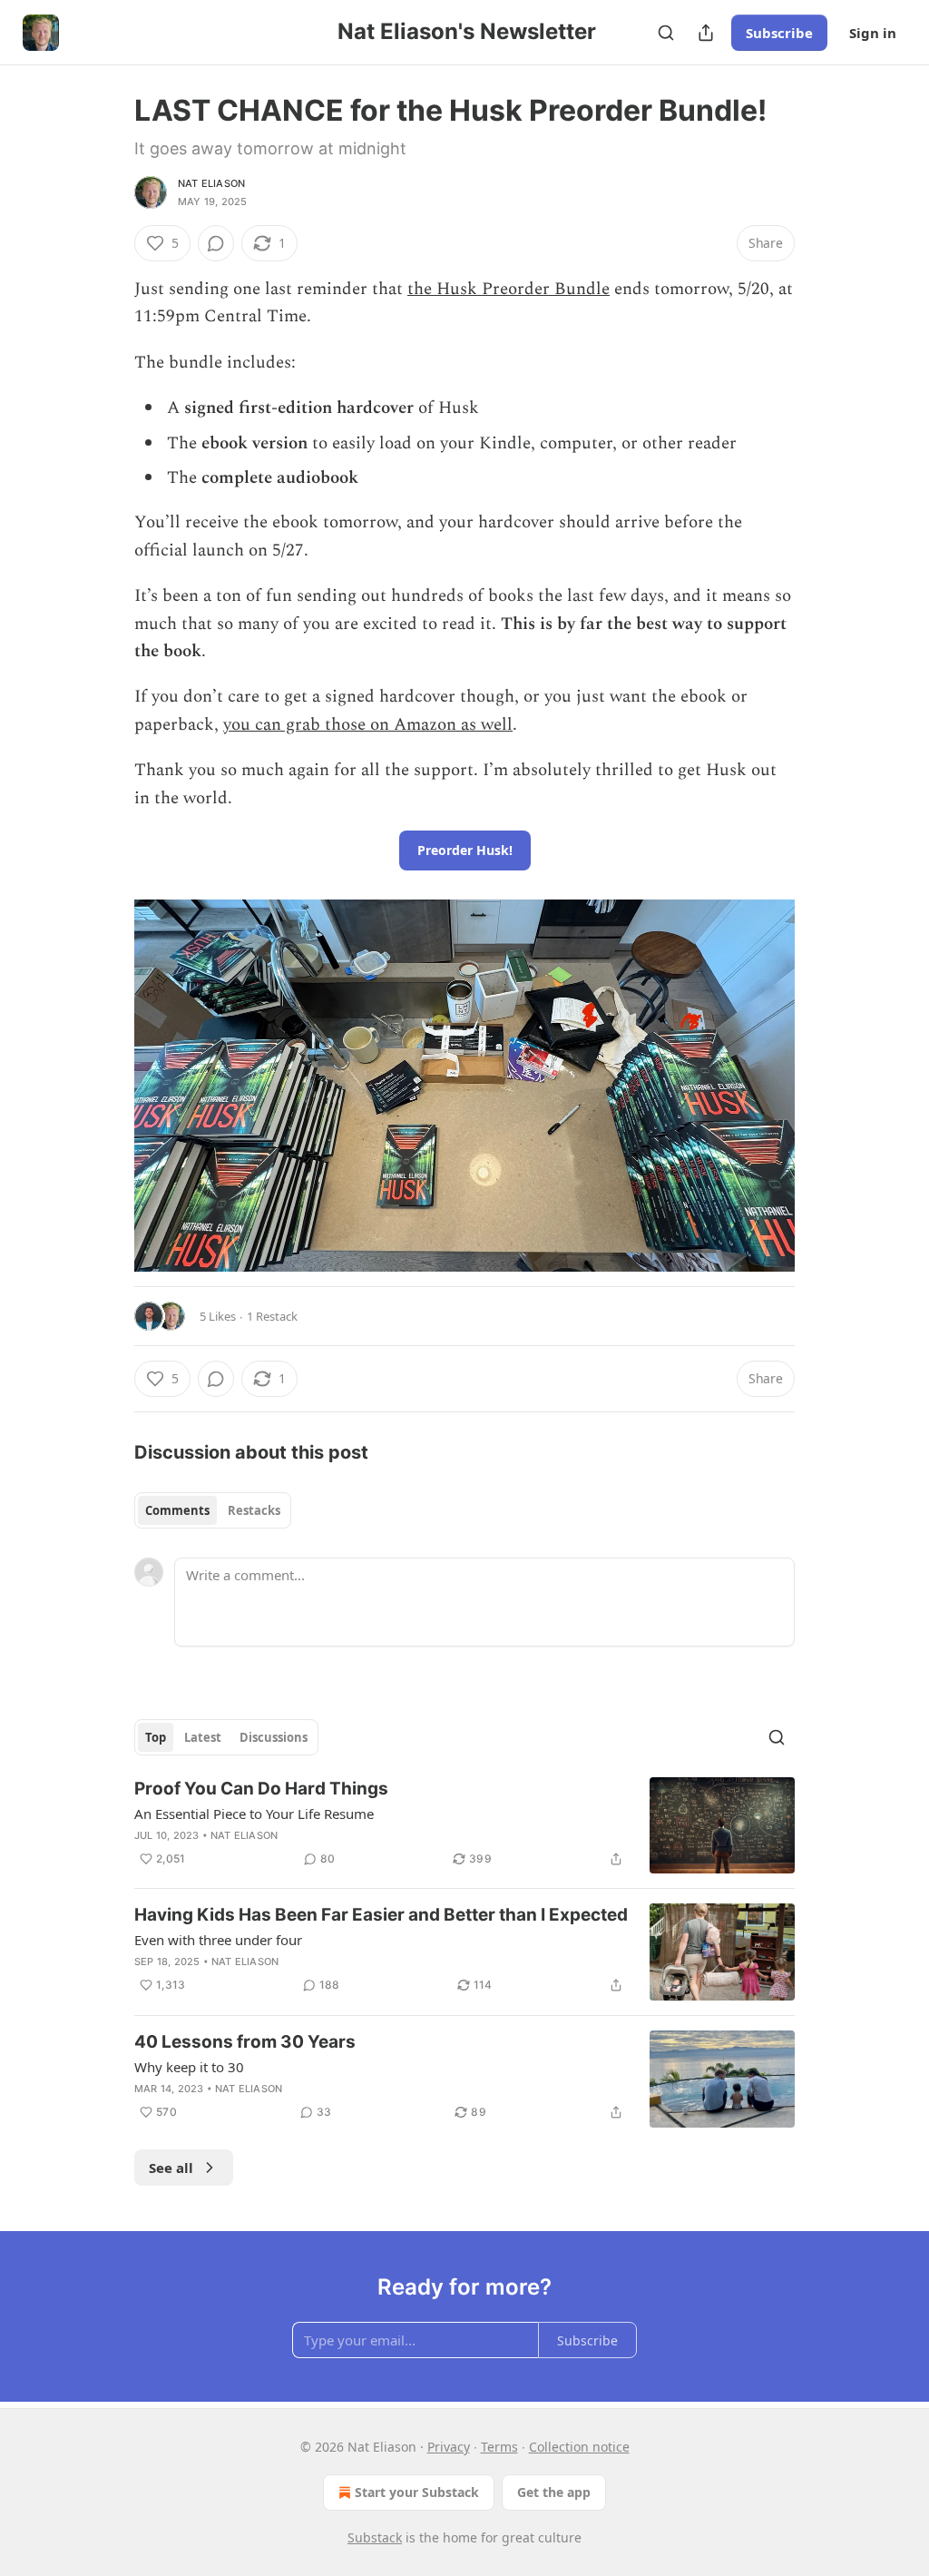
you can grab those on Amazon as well (368, 725)
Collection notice (579, 2447)
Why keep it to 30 (189, 2067)
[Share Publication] (706, 33)
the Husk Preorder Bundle (509, 289)
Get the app (554, 2492)
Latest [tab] (203, 1737)
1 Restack (272, 1316)
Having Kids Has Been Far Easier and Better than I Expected (381, 1915)
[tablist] (213, 1510)
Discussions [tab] (274, 1737)
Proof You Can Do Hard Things (261, 1789)
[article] (464, 1826)
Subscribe (779, 33)
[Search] (666, 33)
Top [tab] (156, 1737)
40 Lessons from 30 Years (245, 2042)
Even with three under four (218, 1940)
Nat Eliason (211, 183)
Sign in (873, 33)
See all (171, 2168)
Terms (499, 2447)
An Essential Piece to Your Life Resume (254, 1814)
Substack (375, 2537)
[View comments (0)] (216, 243)
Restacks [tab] (254, 1510)
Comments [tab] (177, 1510)
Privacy (449, 2447)
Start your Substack (417, 2492)
